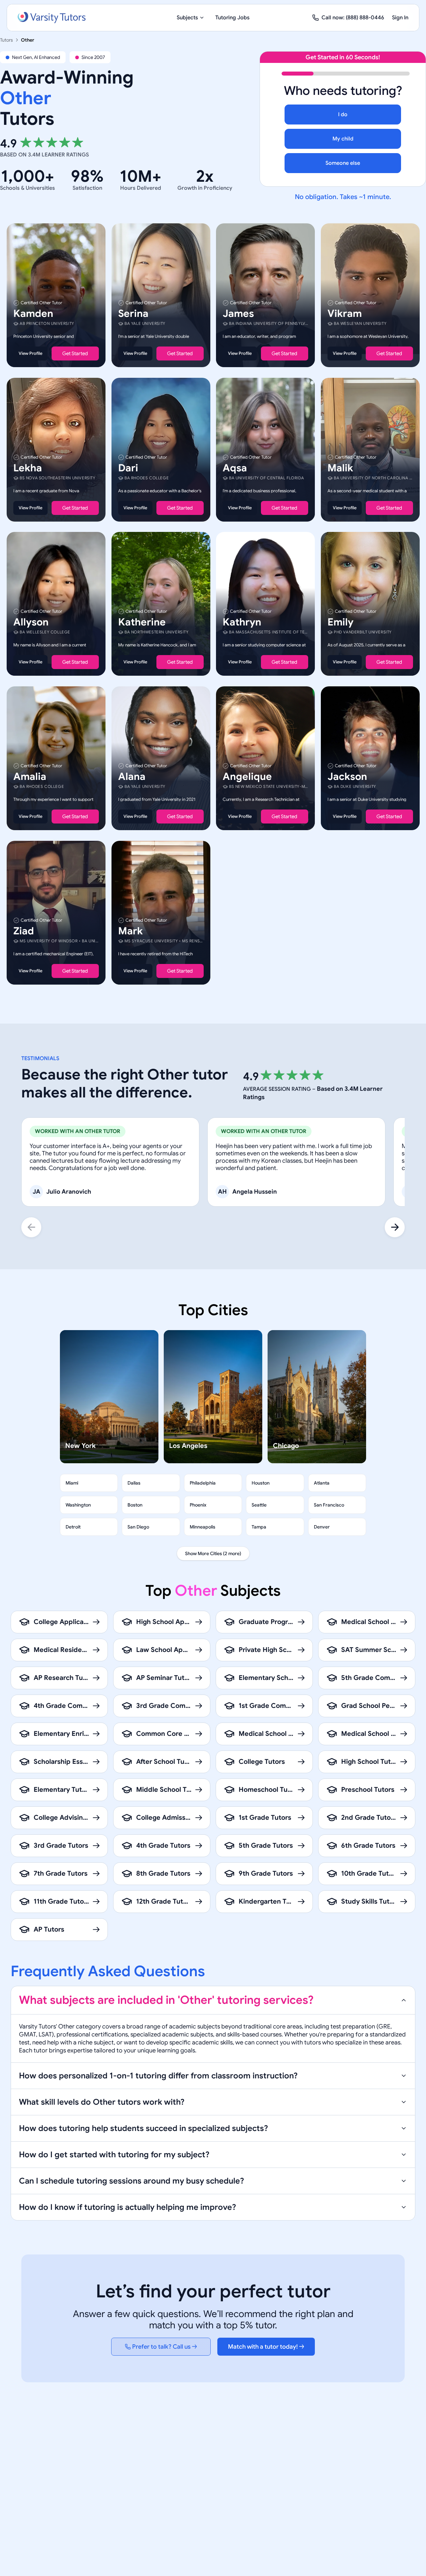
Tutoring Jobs (232, 18)
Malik (340, 468)
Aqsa (235, 468)
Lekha (28, 468)
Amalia (30, 777)
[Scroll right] (395, 1227)
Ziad (24, 931)
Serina (133, 314)
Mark (130, 931)
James (238, 314)
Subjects (187, 18)
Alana (132, 777)
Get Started (75, 353)
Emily (340, 622)
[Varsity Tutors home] (52, 18)
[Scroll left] (31, 1227)
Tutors (6, 40)
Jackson (347, 777)
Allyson (31, 622)
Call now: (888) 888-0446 (353, 18)
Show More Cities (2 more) (213, 1553)
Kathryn (242, 622)
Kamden (33, 314)
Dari (128, 468)
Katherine (142, 622)
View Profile (30, 353)
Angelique (247, 777)
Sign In (400, 18)
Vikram (345, 314)
